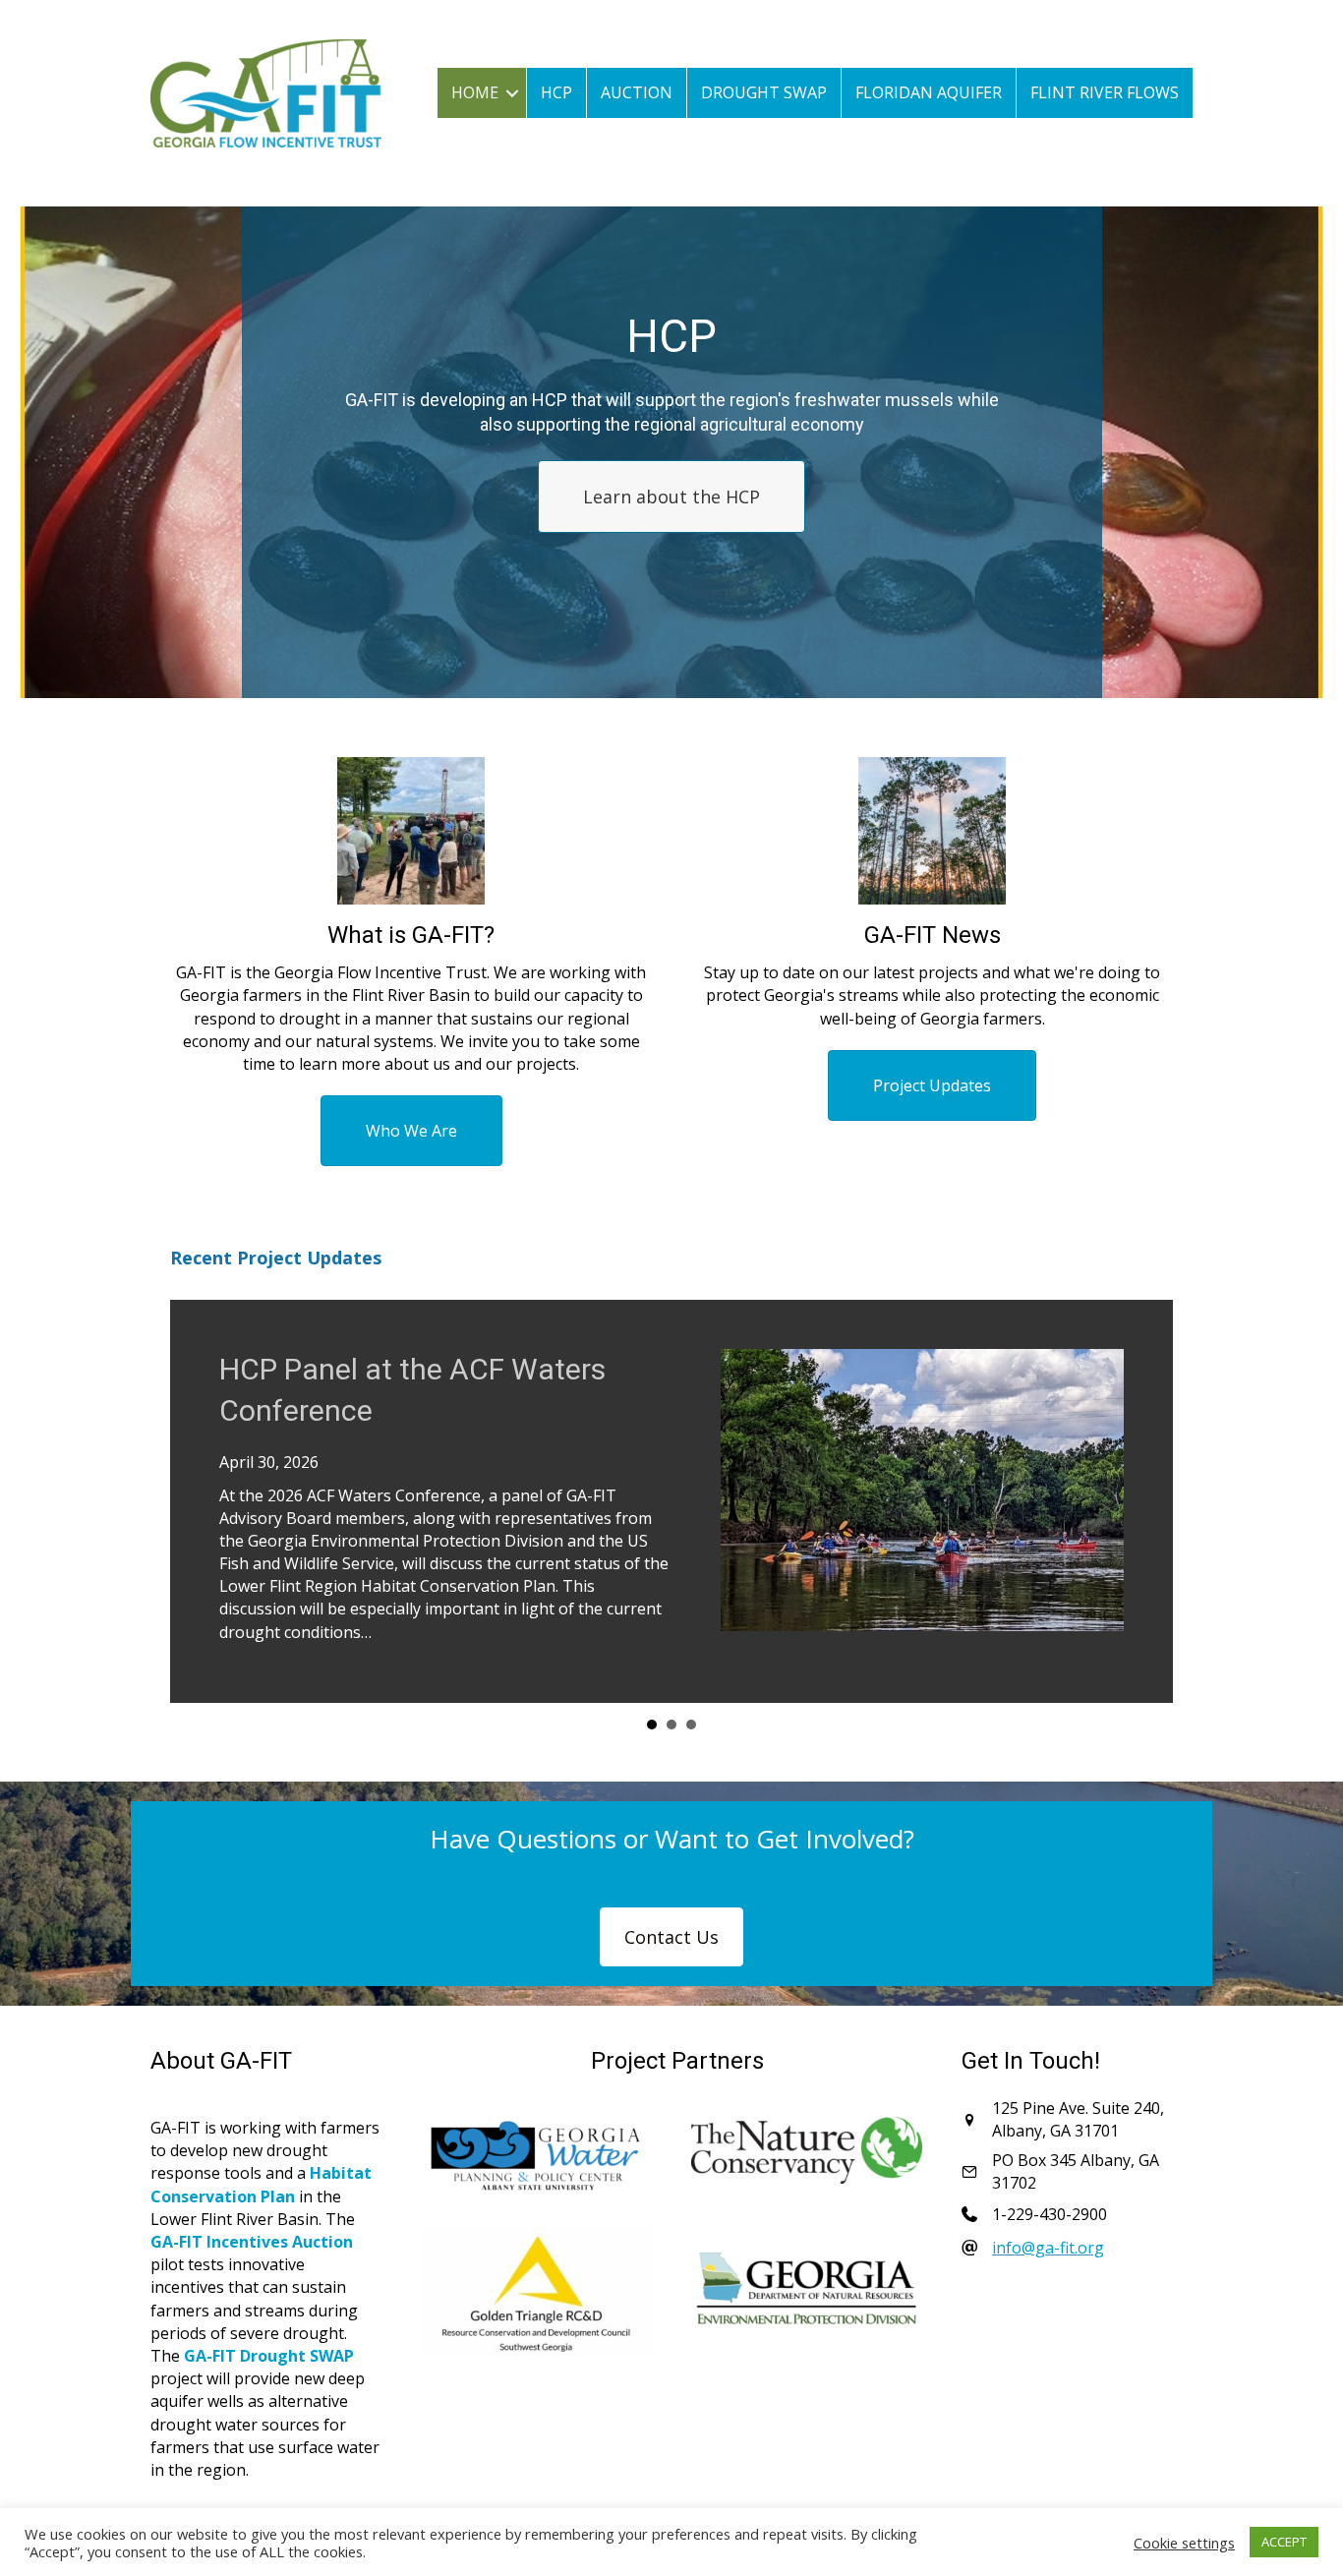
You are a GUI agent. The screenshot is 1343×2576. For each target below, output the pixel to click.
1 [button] (652, 1725)
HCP (556, 92)
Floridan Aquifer (929, 92)
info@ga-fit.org (1048, 2248)
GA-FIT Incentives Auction (252, 2242)
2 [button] (671, 1725)
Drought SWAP (764, 92)
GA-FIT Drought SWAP (269, 2356)
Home (475, 92)
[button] (512, 93)
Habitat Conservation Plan (261, 2184)
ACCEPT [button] (1284, 2542)
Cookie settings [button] (1184, 2543)
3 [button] (691, 1725)
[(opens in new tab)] (536, 2155)
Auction (637, 92)
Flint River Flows (1105, 92)
